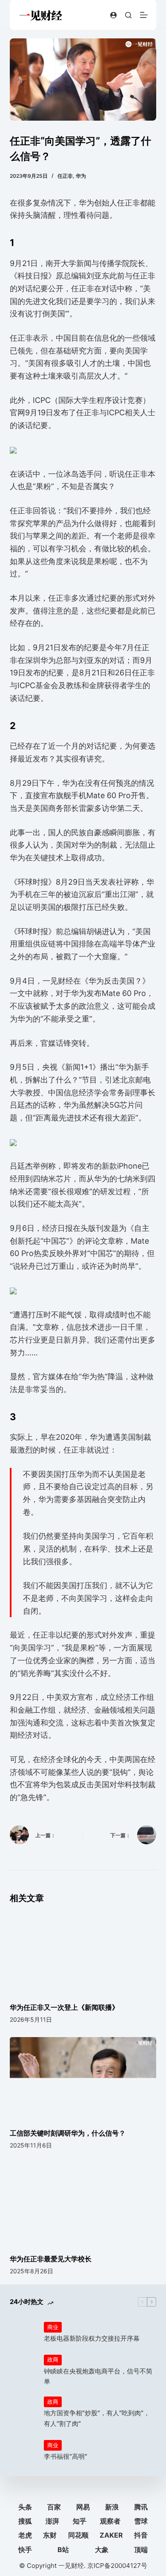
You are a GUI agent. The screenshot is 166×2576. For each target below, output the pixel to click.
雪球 (141, 2521)
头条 (25, 2507)
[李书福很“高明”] (23, 2451)
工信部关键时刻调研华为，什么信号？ (68, 2133)
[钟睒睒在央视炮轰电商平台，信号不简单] (23, 2370)
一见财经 (71, 2566)
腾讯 (141, 2507)
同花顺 (78, 2535)
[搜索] (128, 15)
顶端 (141, 2550)
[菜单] (144, 15)
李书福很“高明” (66, 2456)
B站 (63, 2550)
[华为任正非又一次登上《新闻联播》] (83, 1952)
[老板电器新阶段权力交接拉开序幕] (23, 2333)
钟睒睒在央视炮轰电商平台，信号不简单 (98, 2376)
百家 (54, 2507)
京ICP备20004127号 (117, 2566)
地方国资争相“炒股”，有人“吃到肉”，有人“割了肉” (97, 2418)
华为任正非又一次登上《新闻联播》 (64, 2007)
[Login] (113, 15)
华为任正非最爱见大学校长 (51, 2259)
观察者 (110, 2521)
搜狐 (25, 2521)
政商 (53, 2359)
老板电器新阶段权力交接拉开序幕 (92, 2338)
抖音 (141, 2535)
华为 (81, 176)
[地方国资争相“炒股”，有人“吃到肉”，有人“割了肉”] (23, 2412)
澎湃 (52, 2521)
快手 (25, 2550)
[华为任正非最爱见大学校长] (83, 2204)
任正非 (65, 176)
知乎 (80, 2521)
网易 (83, 2507)
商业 (53, 2327)
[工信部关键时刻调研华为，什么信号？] (83, 2078)
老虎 (25, 2535)
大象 (102, 2550)
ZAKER (111, 2535)
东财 (50, 2535)
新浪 (112, 2507)
